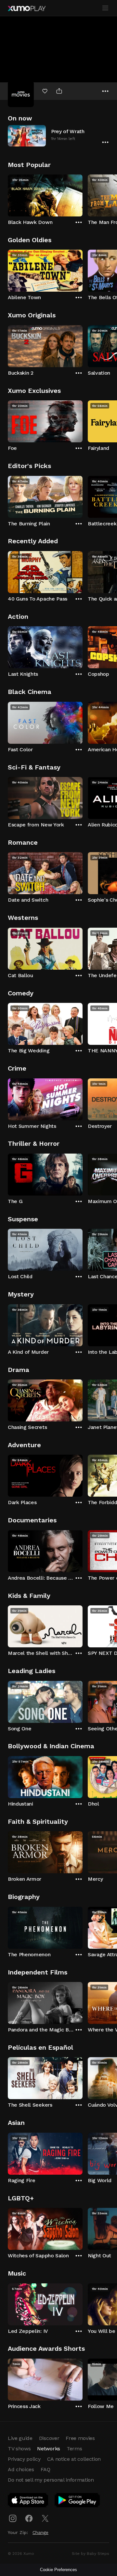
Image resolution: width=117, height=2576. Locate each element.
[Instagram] (13, 2518)
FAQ (45, 2469)
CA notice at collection (74, 2459)
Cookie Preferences (58, 2570)
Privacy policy (24, 2459)
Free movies (80, 2438)
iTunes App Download (28, 2501)
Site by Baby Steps (91, 2554)
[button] (58, 136)
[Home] (27, 8)
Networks (48, 2449)
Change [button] (40, 2532)
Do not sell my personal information (51, 2480)
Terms (74, 2449)
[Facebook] (29, 2518)
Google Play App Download (78, 2501)
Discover (49, 2438)
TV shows (19, 2449)
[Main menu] (105, 8)
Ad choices (21, 2469)
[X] (45, 2518)
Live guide (20, 2438)
